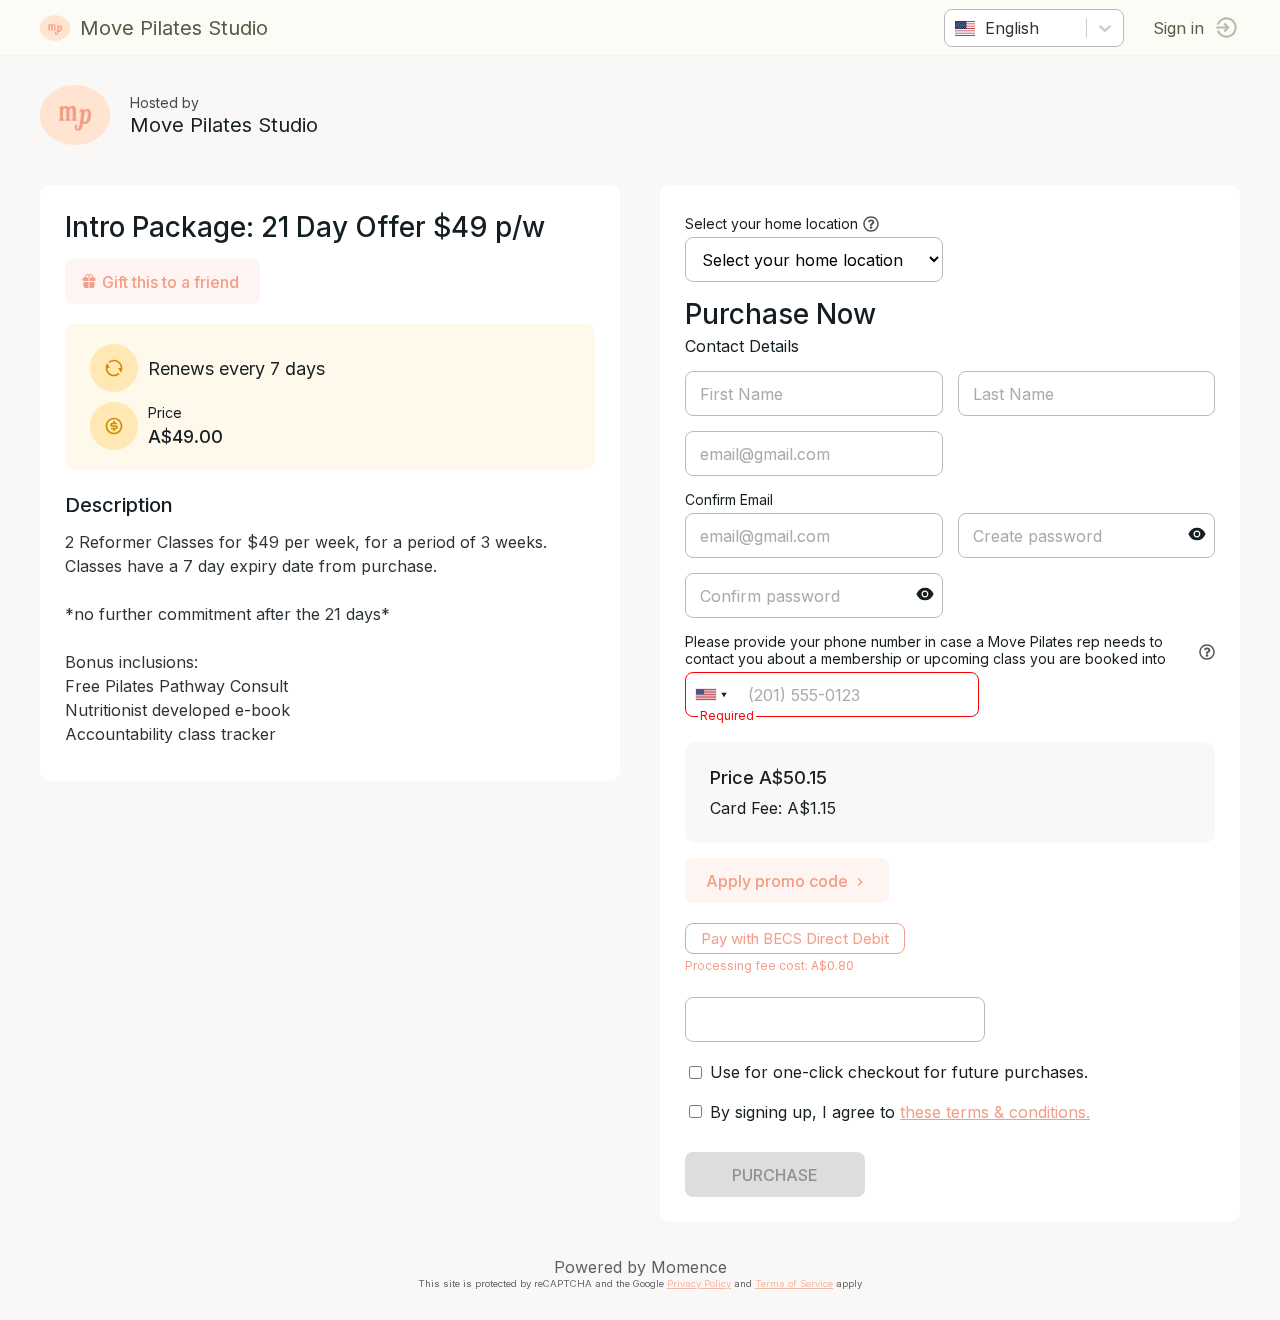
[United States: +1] (711, 694)
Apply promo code (777, 881)
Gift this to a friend (170, 282)
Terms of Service (794, 1283)
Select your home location (771, 223)
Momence (689, 1267)
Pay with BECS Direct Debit (795, 938)
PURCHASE (775, 1175)
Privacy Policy (699, 1283)
